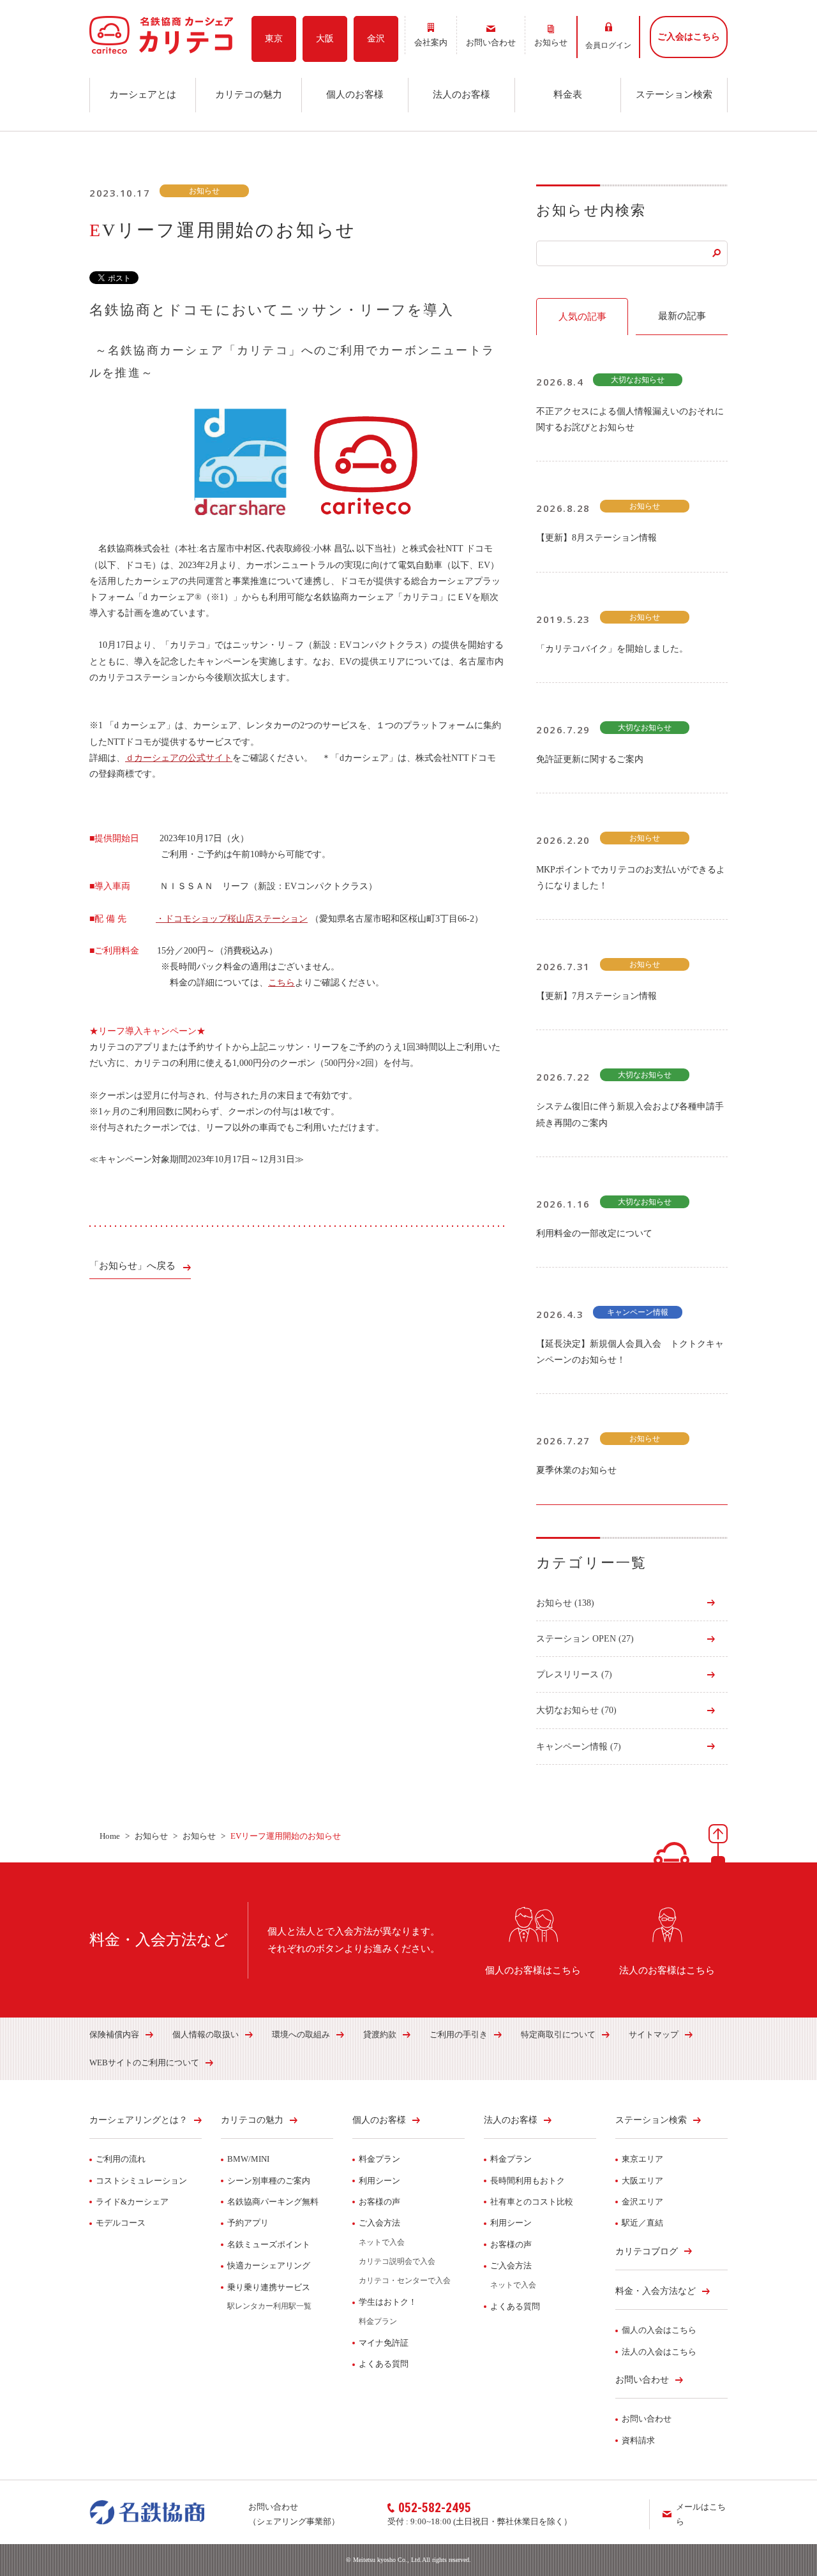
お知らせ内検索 (591, 210)
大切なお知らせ (576, 1710)
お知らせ (565, 1603)
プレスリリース (574, 1674)
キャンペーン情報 (579, 1747)
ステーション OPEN (585, 1639)
